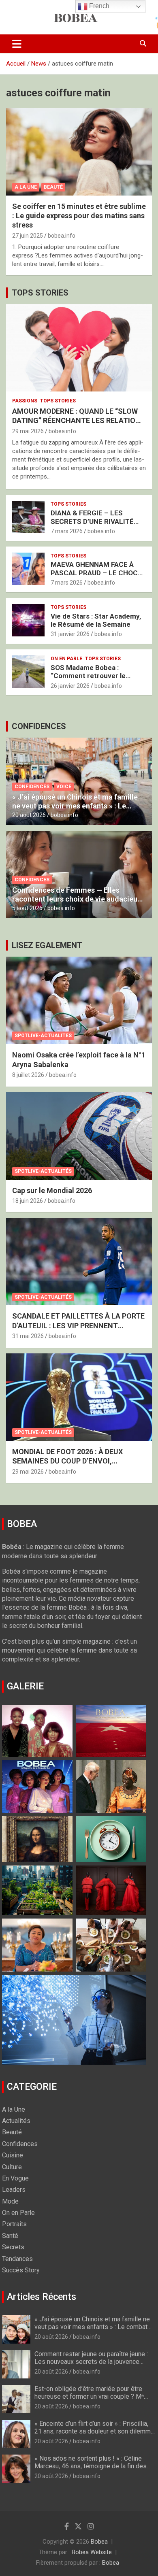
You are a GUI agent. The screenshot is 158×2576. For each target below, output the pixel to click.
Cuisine (13, 2155)
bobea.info (62, 236)
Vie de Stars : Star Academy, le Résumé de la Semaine (96, 620)
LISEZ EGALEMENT (47, 945)
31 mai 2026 (28, 1336)
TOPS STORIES (40, 293)
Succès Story (21, 2270)
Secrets (13, 2247)
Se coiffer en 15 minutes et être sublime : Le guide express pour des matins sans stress (79, 216)
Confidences (32, 787)
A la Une (26, 187)
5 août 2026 (27, 908)
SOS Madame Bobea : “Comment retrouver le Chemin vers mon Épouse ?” (96, 676)
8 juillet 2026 (28, 1075)
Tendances (17, 2259)
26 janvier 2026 (70, 686)
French (98, 6)
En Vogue (15, 2178)
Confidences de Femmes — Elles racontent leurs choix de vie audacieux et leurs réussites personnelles (77, 899)
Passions (25, 401)
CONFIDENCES (39, 726)
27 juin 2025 (28, 236)
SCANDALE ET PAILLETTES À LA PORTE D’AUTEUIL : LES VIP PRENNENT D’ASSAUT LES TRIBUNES (78, 1325)
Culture (12, 2167)
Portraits (14, 2224)
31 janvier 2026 (70, 634)
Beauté (53, 187)
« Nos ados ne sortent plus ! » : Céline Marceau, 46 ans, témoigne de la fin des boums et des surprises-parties (91, 2466)
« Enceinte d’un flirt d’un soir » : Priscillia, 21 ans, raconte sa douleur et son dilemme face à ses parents (94, 2431)
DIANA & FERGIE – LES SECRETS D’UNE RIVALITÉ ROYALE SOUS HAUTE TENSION (92, 525)
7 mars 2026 (67, 531)
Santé (10, 2236)
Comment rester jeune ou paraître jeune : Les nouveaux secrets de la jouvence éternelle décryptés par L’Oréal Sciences (92, 2362)
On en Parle (66, 659)
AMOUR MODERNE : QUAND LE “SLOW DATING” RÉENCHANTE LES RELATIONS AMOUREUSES (79, 421)
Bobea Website (92, 2552)
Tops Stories (58, 401)
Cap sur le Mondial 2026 (52, 1190)
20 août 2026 (29, 815)
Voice (64, 787)
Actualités (16, 2121)
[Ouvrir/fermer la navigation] (17, 44)
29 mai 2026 (28, 431)
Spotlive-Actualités (43, 1036)
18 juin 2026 (28, 1201)
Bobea (99, 2542)
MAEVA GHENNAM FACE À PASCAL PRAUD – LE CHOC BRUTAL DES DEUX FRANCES (97, 573)
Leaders (14, 2190)
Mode (10, 2201)
